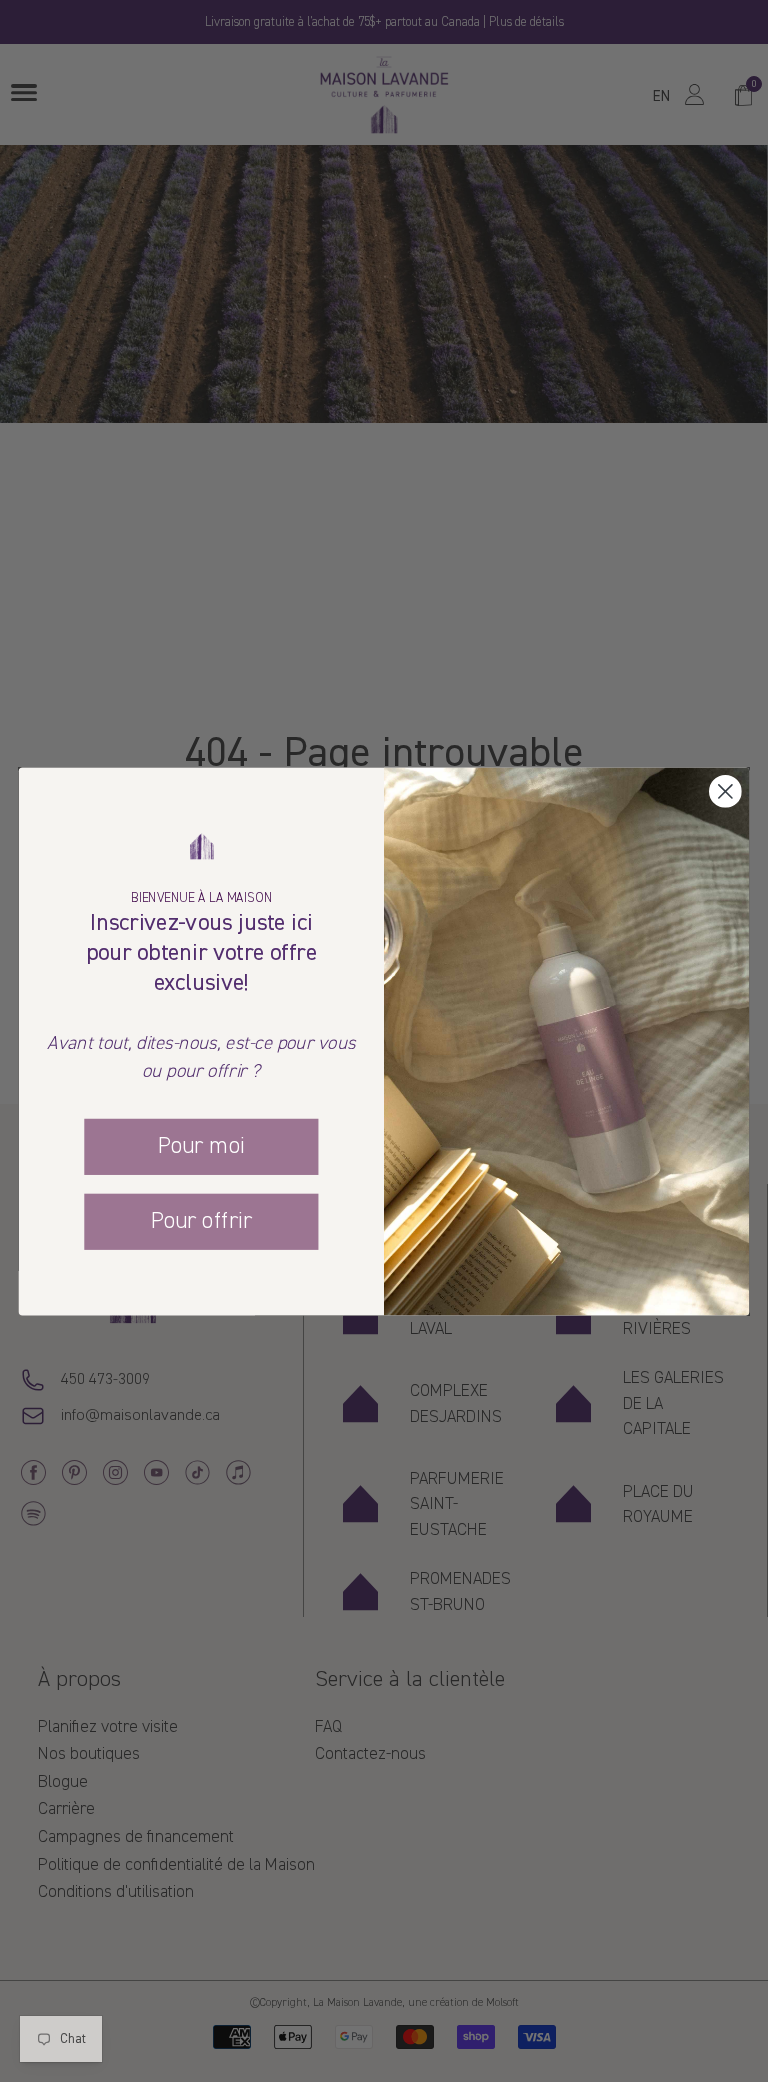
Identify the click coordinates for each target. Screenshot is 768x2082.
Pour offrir (201, 1221)
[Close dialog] (725, 791)
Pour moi (201, 1146)
